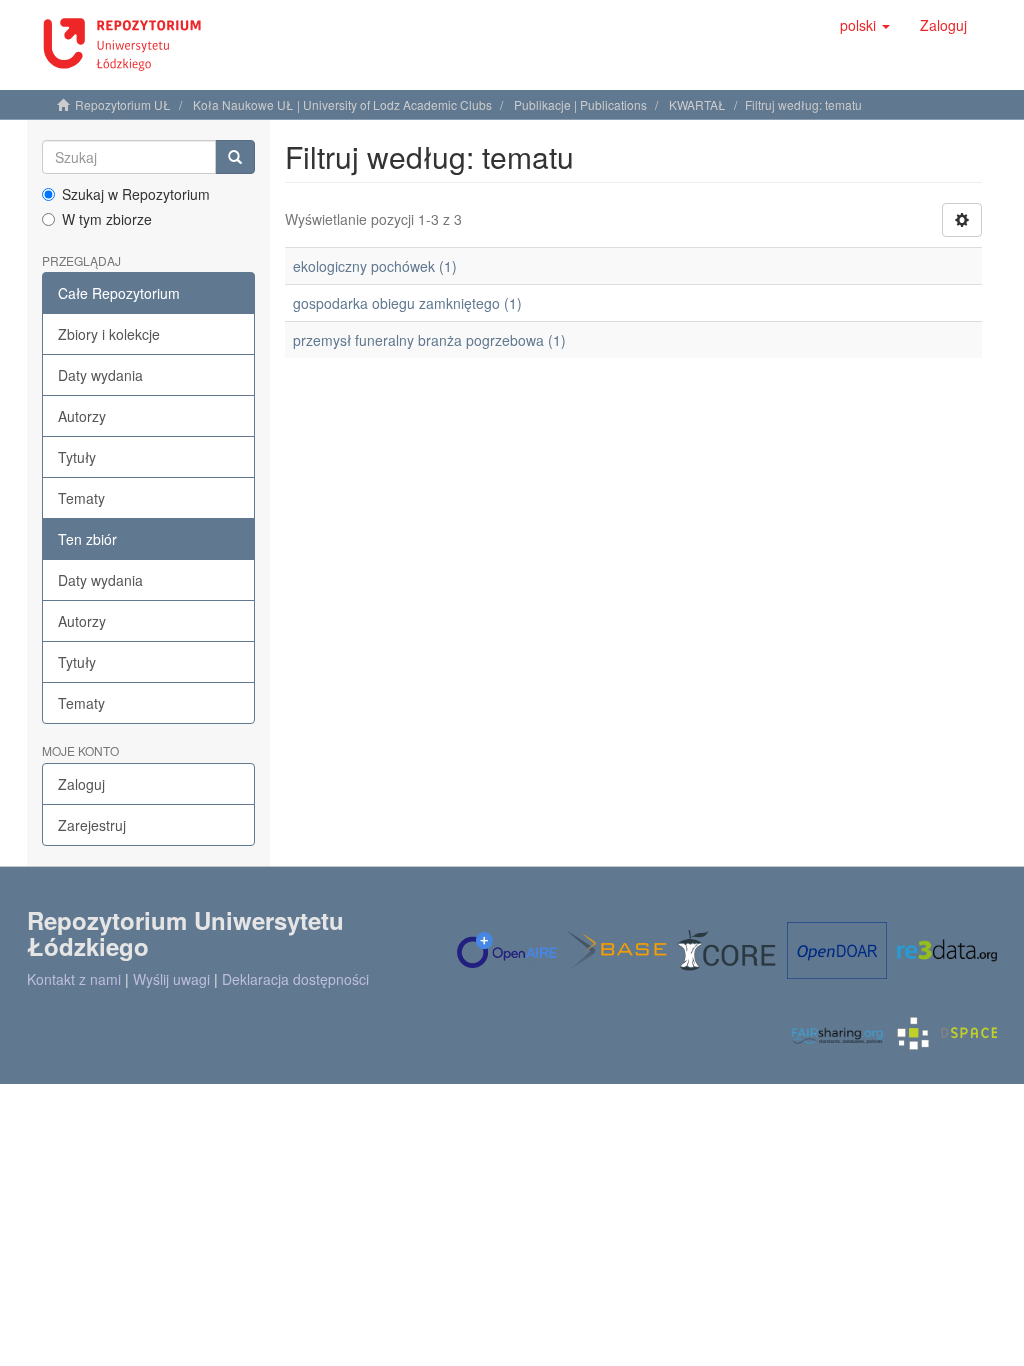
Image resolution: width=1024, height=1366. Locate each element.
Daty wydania (100, 375)
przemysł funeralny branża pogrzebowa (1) (429, 340)
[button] (865, 25)
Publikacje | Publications (580, 104)
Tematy (81, 498)
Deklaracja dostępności (295, 979)
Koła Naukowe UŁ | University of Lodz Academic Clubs (342, 104)
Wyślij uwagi (171, 979)
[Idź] (235, 157)
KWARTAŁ (697, 104)
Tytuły (77, 457)
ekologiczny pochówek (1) (375, 266)
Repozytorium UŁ (123, 104)
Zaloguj (81, 784)
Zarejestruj (92, 825)
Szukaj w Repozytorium (136, 194)
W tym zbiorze (107, 219)
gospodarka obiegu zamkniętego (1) (407, 303)
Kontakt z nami (74, 979)
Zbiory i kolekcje (109, 334)
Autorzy (82, 416)
